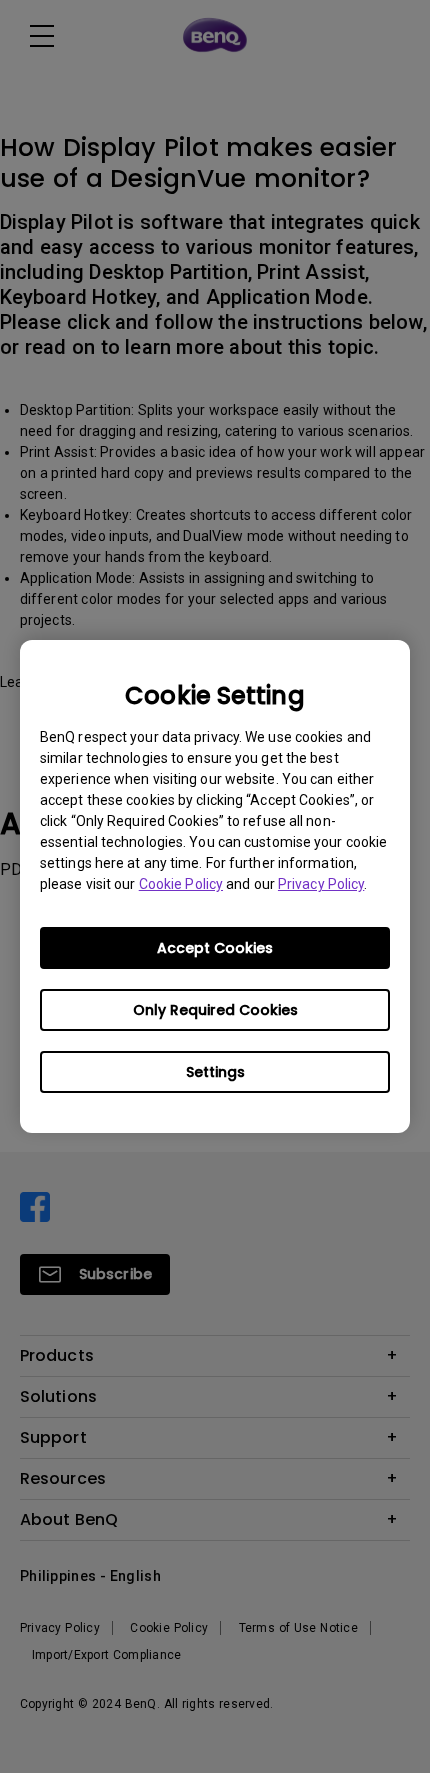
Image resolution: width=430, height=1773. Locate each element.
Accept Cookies (215, 948)
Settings (215, 1072)
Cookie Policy (181, 884)
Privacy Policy (321, 884)
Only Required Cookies (215, 1010)
